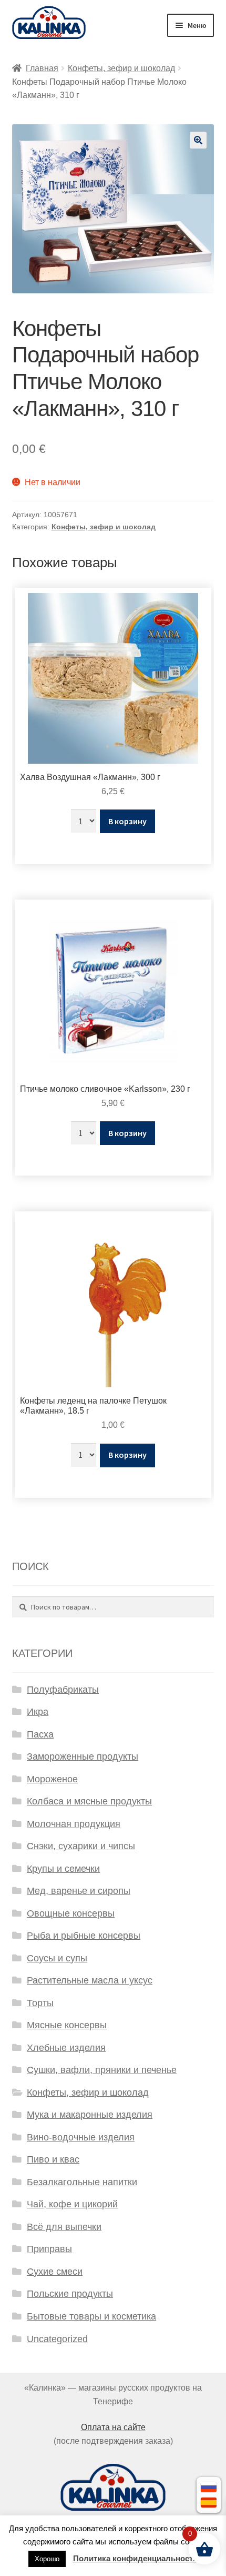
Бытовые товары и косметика (91, 2316)
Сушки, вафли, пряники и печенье (102, 2070)
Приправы (49, 2249)
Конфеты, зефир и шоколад (121, 68)
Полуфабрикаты (63, 1690)
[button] (198, 140)
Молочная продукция (74, 1824)
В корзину (127, 821)
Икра (38, 1712)
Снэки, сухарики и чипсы (81, 1846)
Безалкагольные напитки (82, 2182)
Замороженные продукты (83, 1756)
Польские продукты (70, 2294)
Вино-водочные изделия (81, 2137)
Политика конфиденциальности (135, 2558)
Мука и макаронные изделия (90, 2115)
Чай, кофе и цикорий (72, 2204)
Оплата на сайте (113, 2427)
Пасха (40, 1734)
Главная (42, 68)
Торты (40, 2003)
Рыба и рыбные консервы (84, 1936)
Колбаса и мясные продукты (89, 1801)
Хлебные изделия (66, 2048)
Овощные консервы (71, 1913)
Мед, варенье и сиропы (79, 1891)
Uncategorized (57, 2339)
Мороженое (52, 1779)
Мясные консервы (67, 2025)
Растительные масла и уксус (90, 1980)
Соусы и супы (57, 1958)
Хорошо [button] (47, 2559)
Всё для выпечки (64, 2227)
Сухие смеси (55, 2272)
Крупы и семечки (63, 1869)
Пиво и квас (53, 2159)
